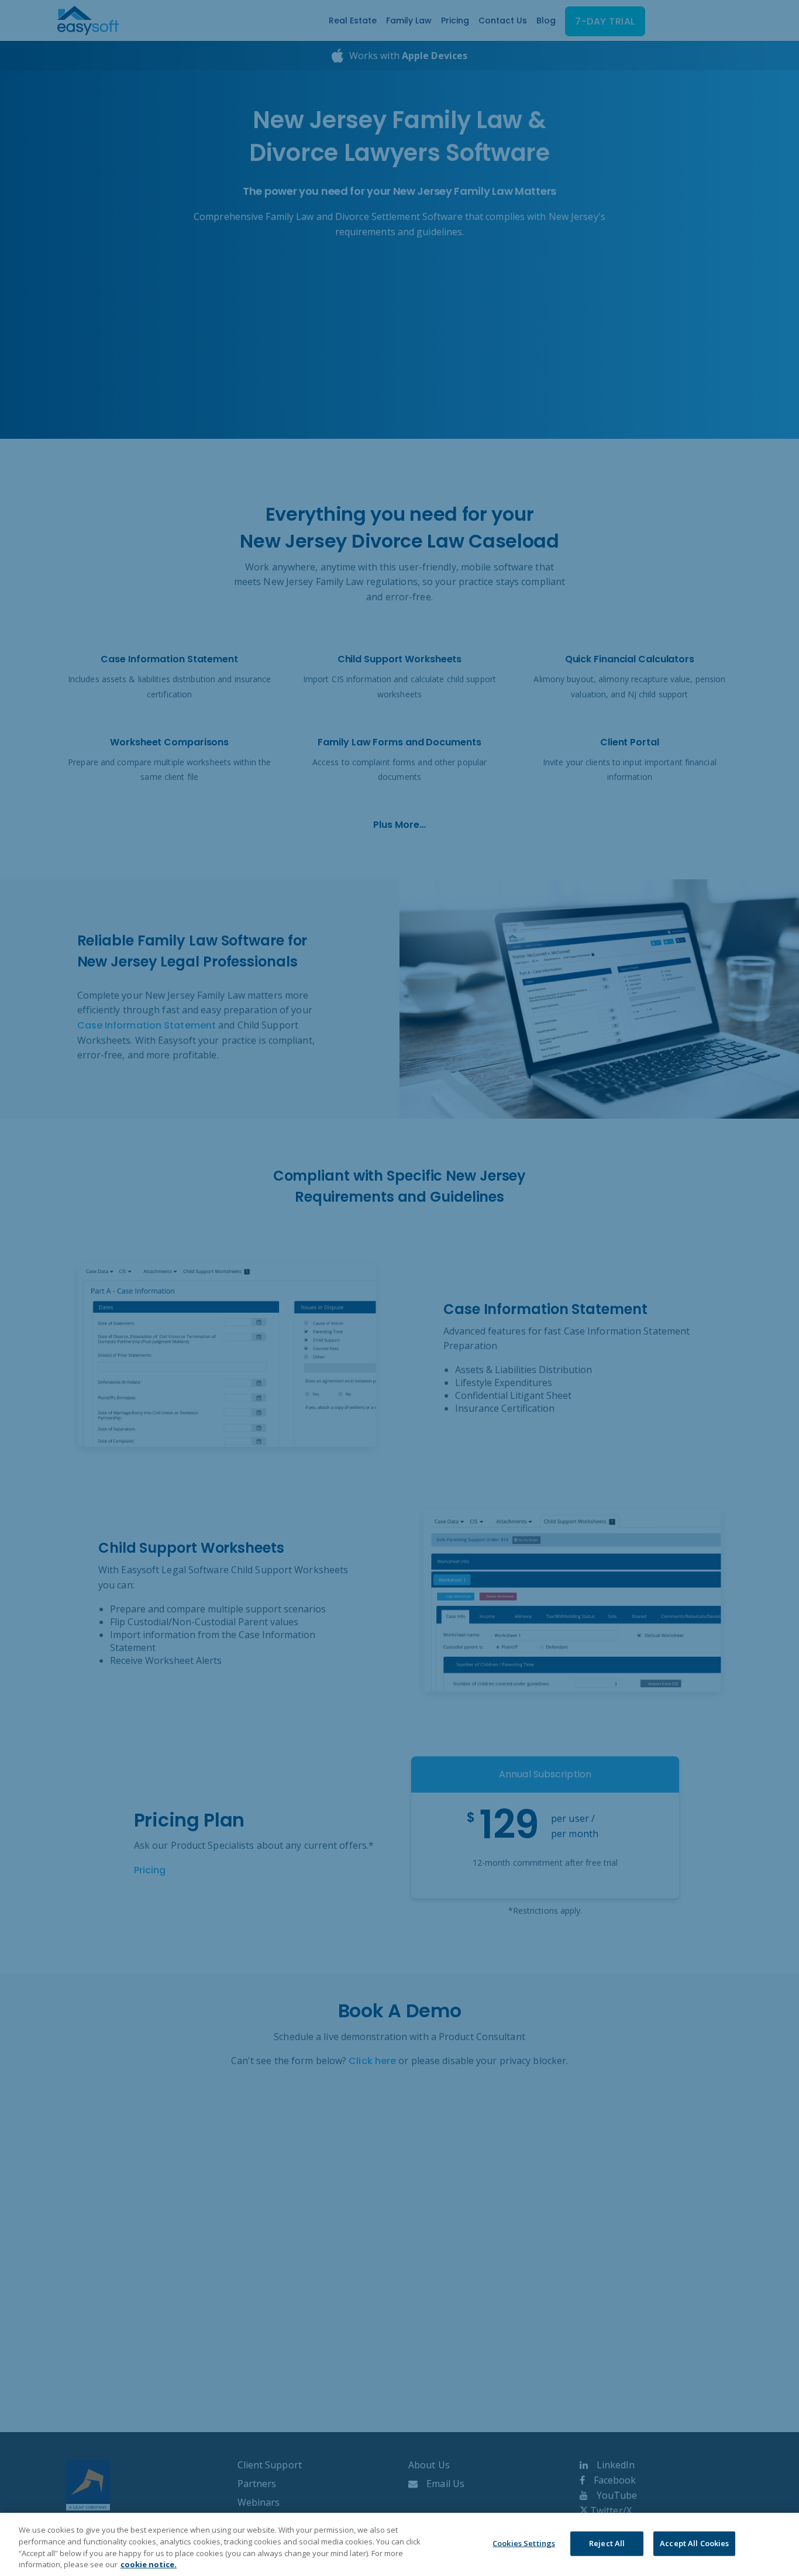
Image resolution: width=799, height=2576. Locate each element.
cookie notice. (149, 2564)
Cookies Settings (524, 2543)
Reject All (607, 2543)
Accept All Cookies (694, 2543)
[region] (399, 2544)
